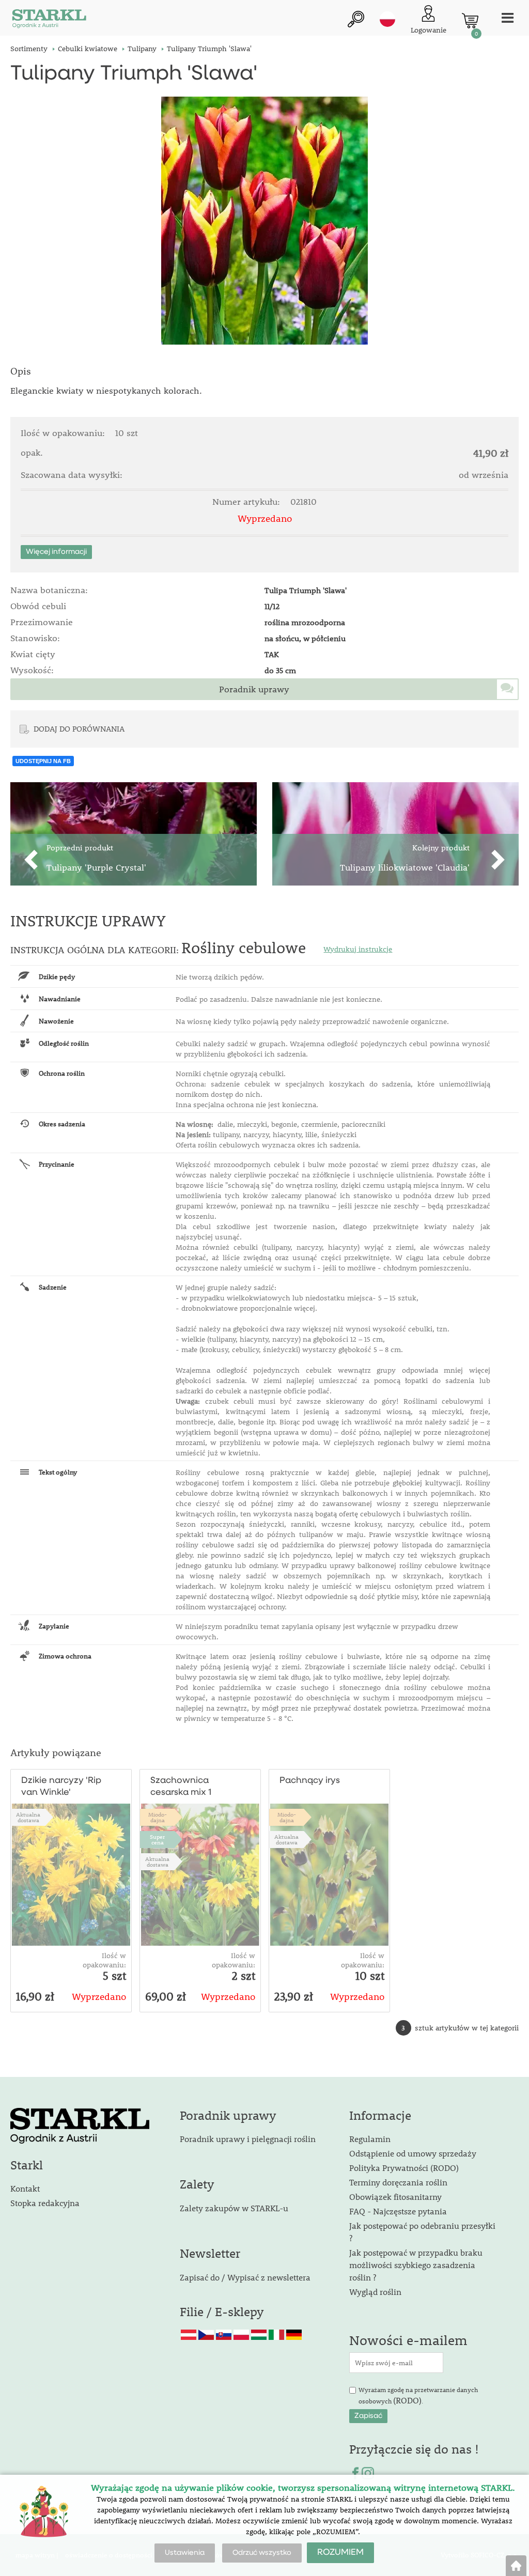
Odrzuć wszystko (262, 2553)
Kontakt (25, 2188)
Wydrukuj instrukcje (358, 949)
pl (387, 19)
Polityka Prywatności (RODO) (404, 2168)
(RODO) (407, 2400)
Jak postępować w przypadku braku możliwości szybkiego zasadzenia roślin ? (416, 2265)
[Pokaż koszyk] (470, 21)
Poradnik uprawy (254, 689)
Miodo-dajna (158, 1817)
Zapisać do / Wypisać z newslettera (245, 2277)
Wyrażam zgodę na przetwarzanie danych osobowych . (418, 2396)
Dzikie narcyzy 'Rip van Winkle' (61, 1787)
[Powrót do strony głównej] (516, 2566)
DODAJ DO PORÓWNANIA (79, 728)
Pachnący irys (310, 1781)
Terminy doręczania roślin (398, 2182)
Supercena (157, 1839)
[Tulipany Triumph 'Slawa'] (264, 221)
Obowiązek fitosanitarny (395, 2197)
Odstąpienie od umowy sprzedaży (413, 2153)
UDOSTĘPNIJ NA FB (43, 761)
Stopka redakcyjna (45, 2203)
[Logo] (49, 20)
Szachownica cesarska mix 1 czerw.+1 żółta (181, 1787)
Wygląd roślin (375, 2292)
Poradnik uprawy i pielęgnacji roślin (248, 2139)
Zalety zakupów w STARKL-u (234, 2208)
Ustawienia (185, 2553)
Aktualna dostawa (28, 1817)
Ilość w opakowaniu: (104, 1960)
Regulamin (370, 2139)
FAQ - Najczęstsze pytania (398, 2211)
